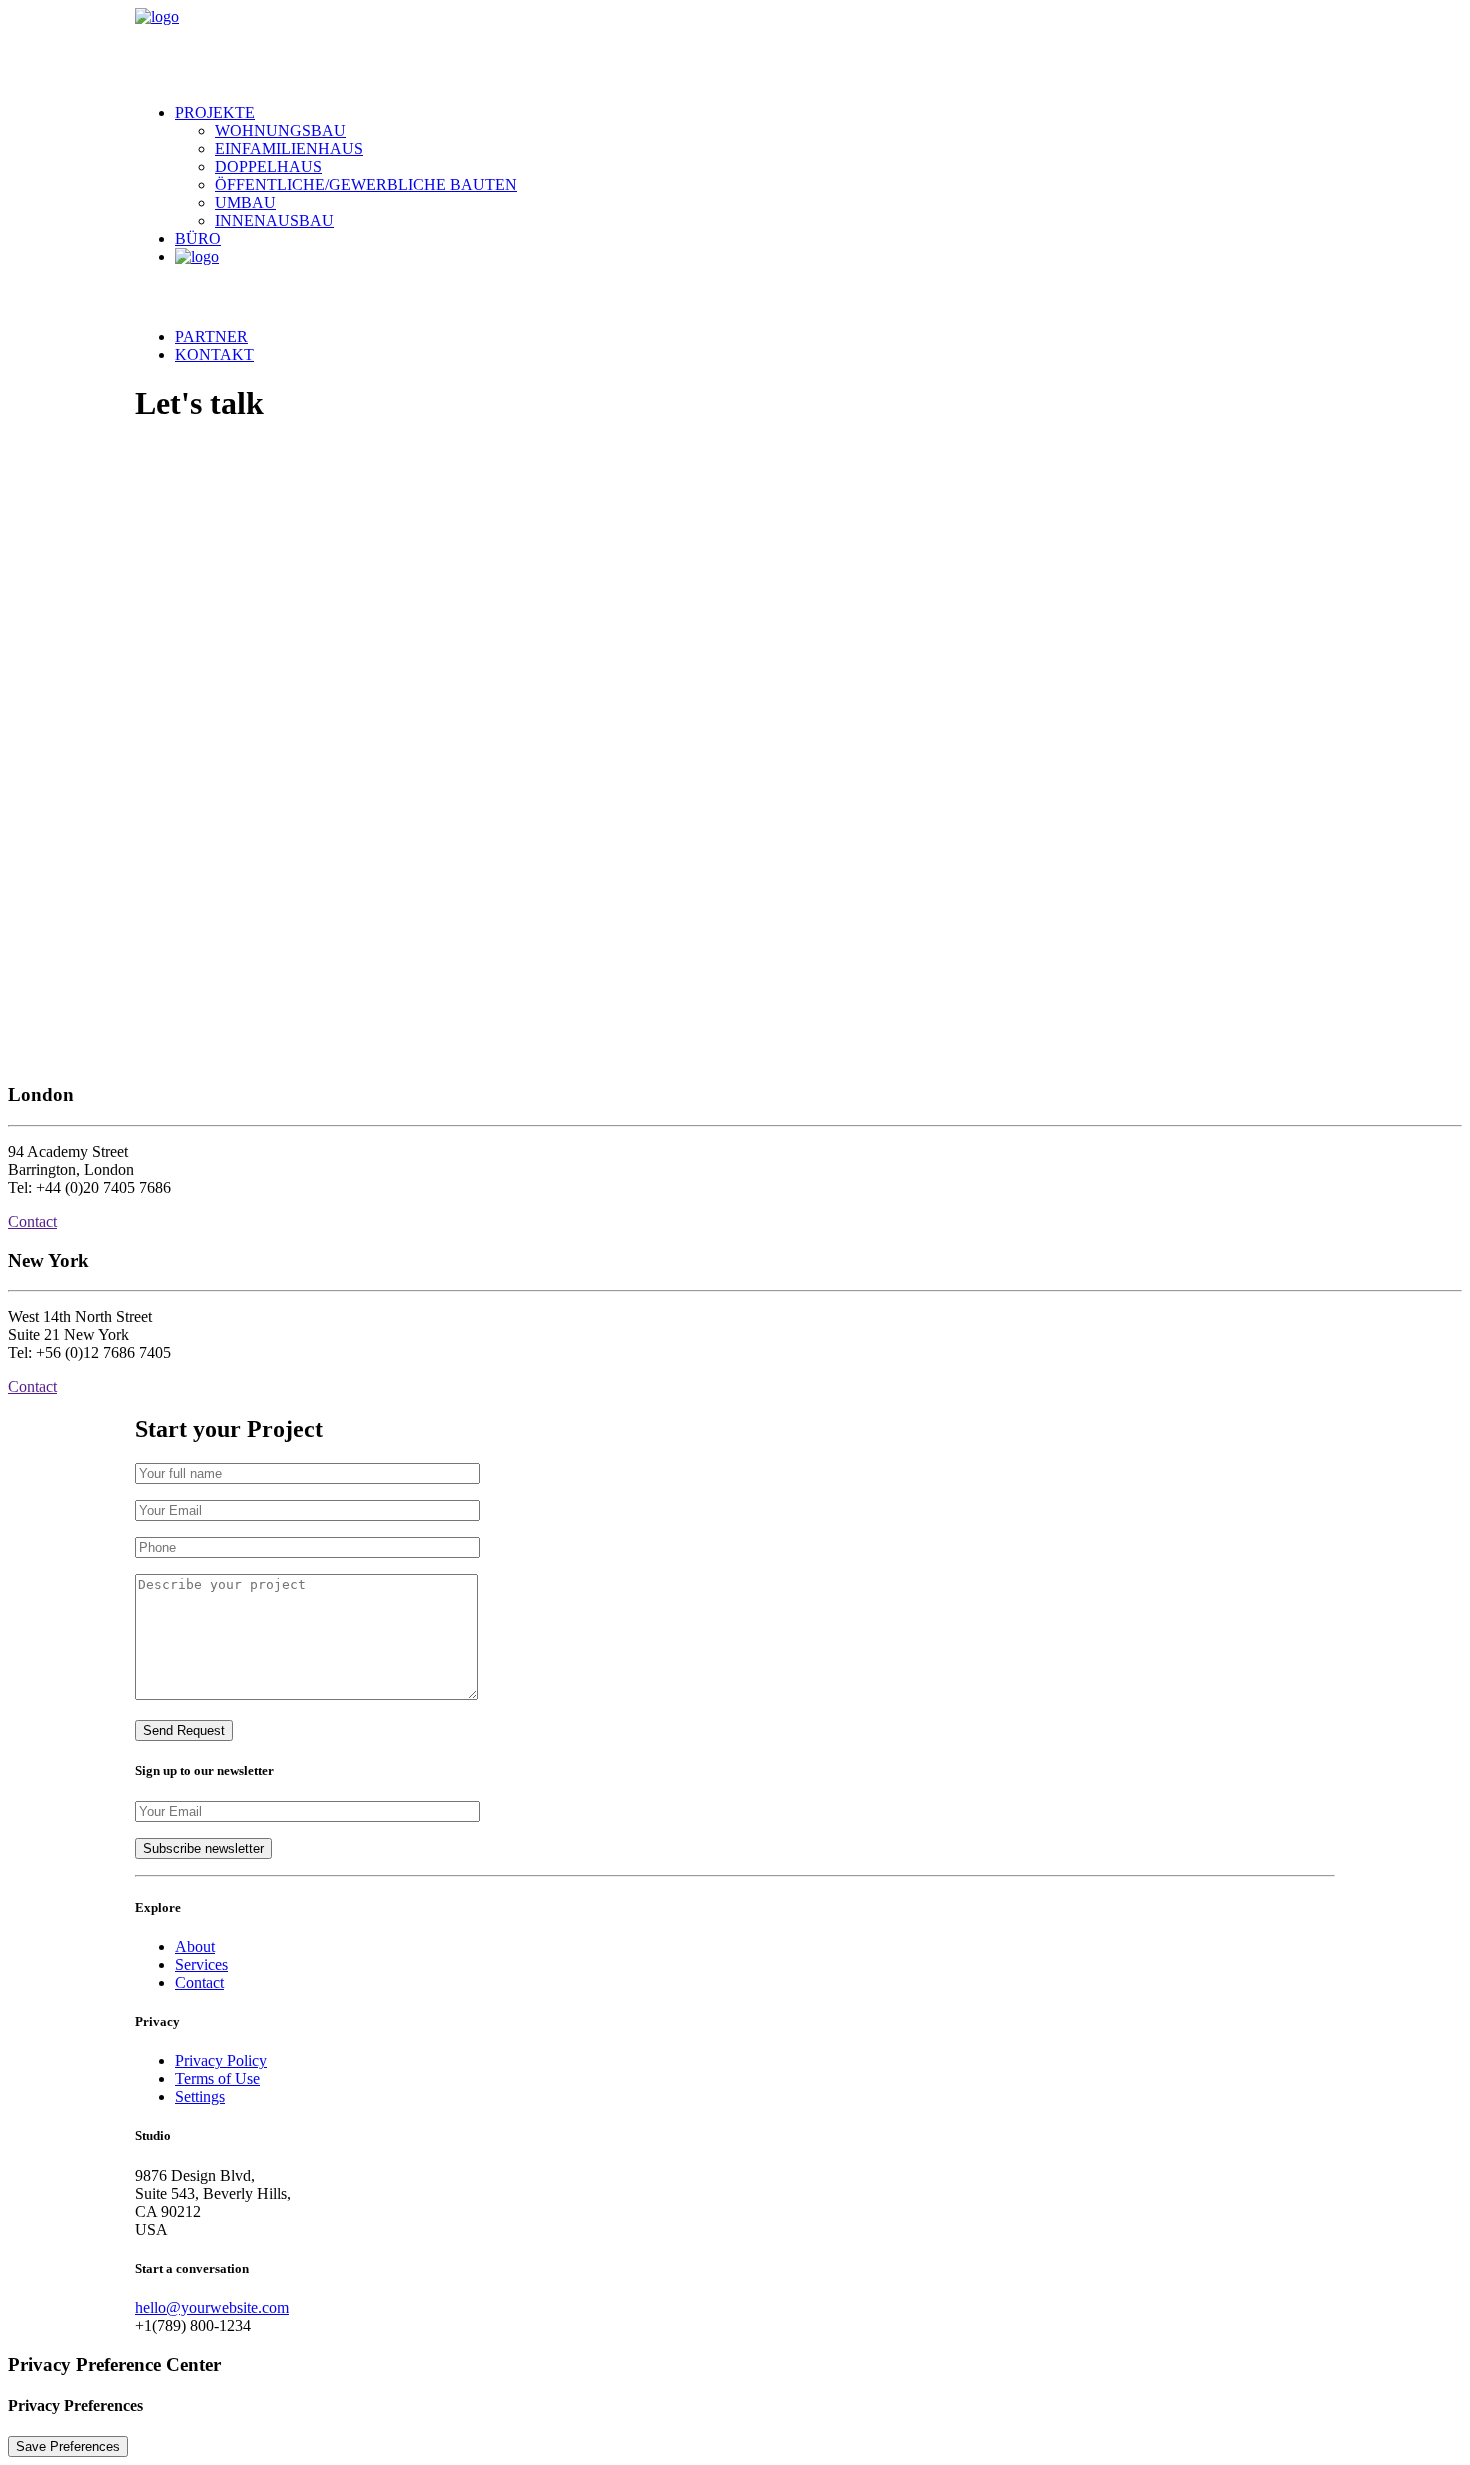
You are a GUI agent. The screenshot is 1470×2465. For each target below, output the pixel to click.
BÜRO (198, 238)
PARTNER (211, 336)
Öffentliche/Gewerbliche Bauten (366, 184)
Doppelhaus (268, 166)
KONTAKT (214, 354)
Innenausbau (274, 220)
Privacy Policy (221, 2060)
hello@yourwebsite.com (212, 2307)
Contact (32, 1221)
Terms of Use (217, 2078)
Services (201, 1964)
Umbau (245, 202)
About (195, 1946)
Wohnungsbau (280, 130)
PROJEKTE (215, 112)
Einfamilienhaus (289, 148)
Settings (200, 2096)
